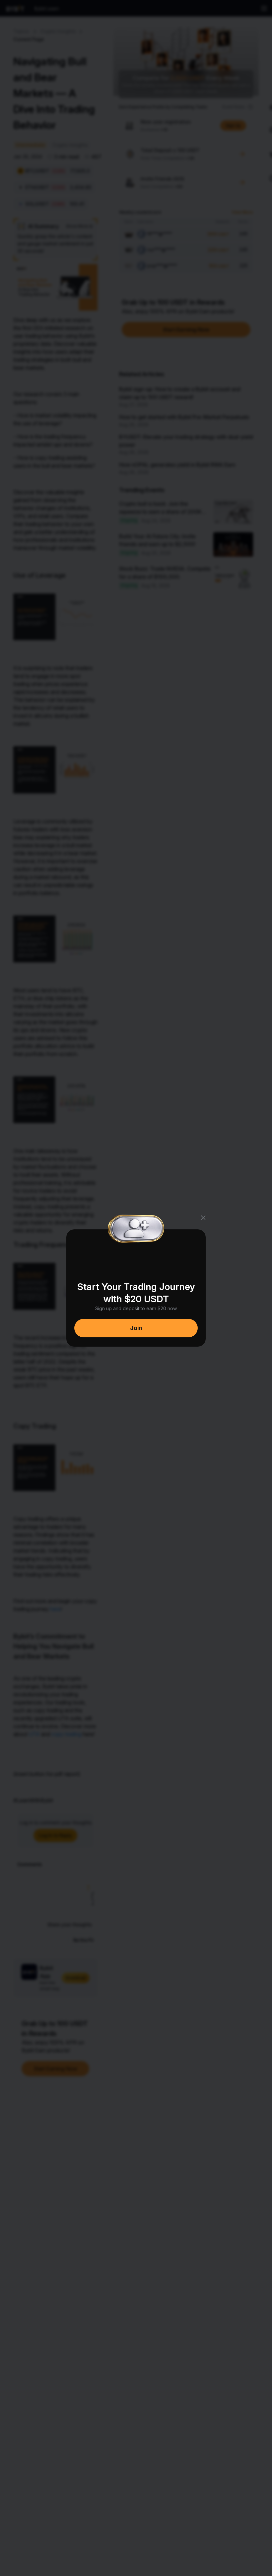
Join (136, 1328)
